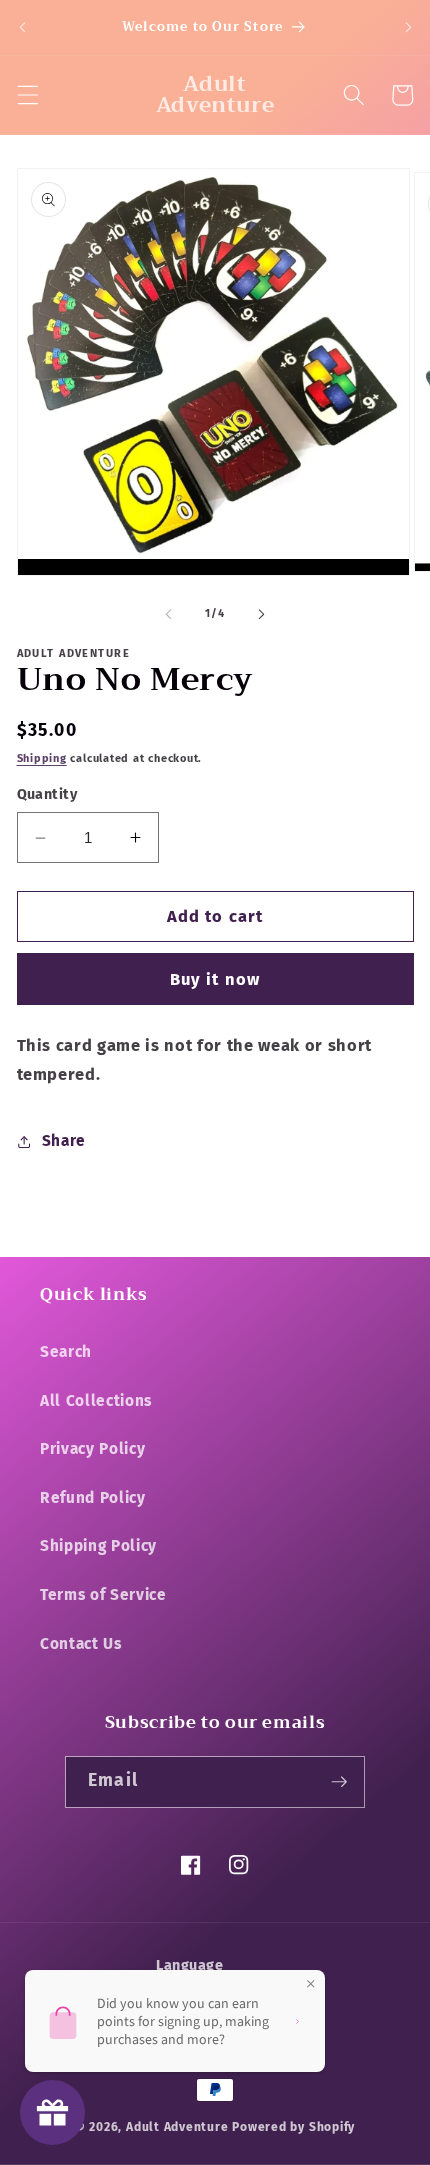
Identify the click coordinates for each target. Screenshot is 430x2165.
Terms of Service (103, 1595)
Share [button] (64, 1141)
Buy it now (215, 979)
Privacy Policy (92, 1449)
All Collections (96, 1401)
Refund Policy (93, 1498)
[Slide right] (261, 614)
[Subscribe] (339, 1782)
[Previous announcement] (22, 27)
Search (66, 1352)
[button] (27, 95)
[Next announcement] (408, 27)
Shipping (42, 758)
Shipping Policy (98, 1546)
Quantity (47, 794)
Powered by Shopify (293, 2127)
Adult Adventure (177, 2127)
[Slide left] (169, 614)
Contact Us (81, 1644)
